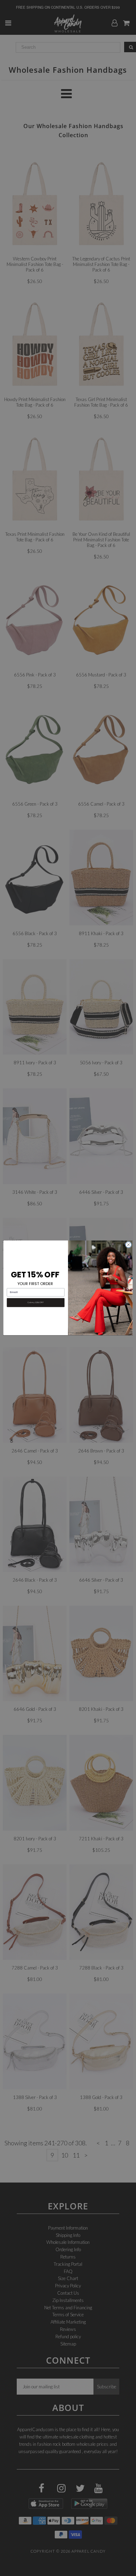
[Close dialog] (129, 1245)
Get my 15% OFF (36, 1303)
